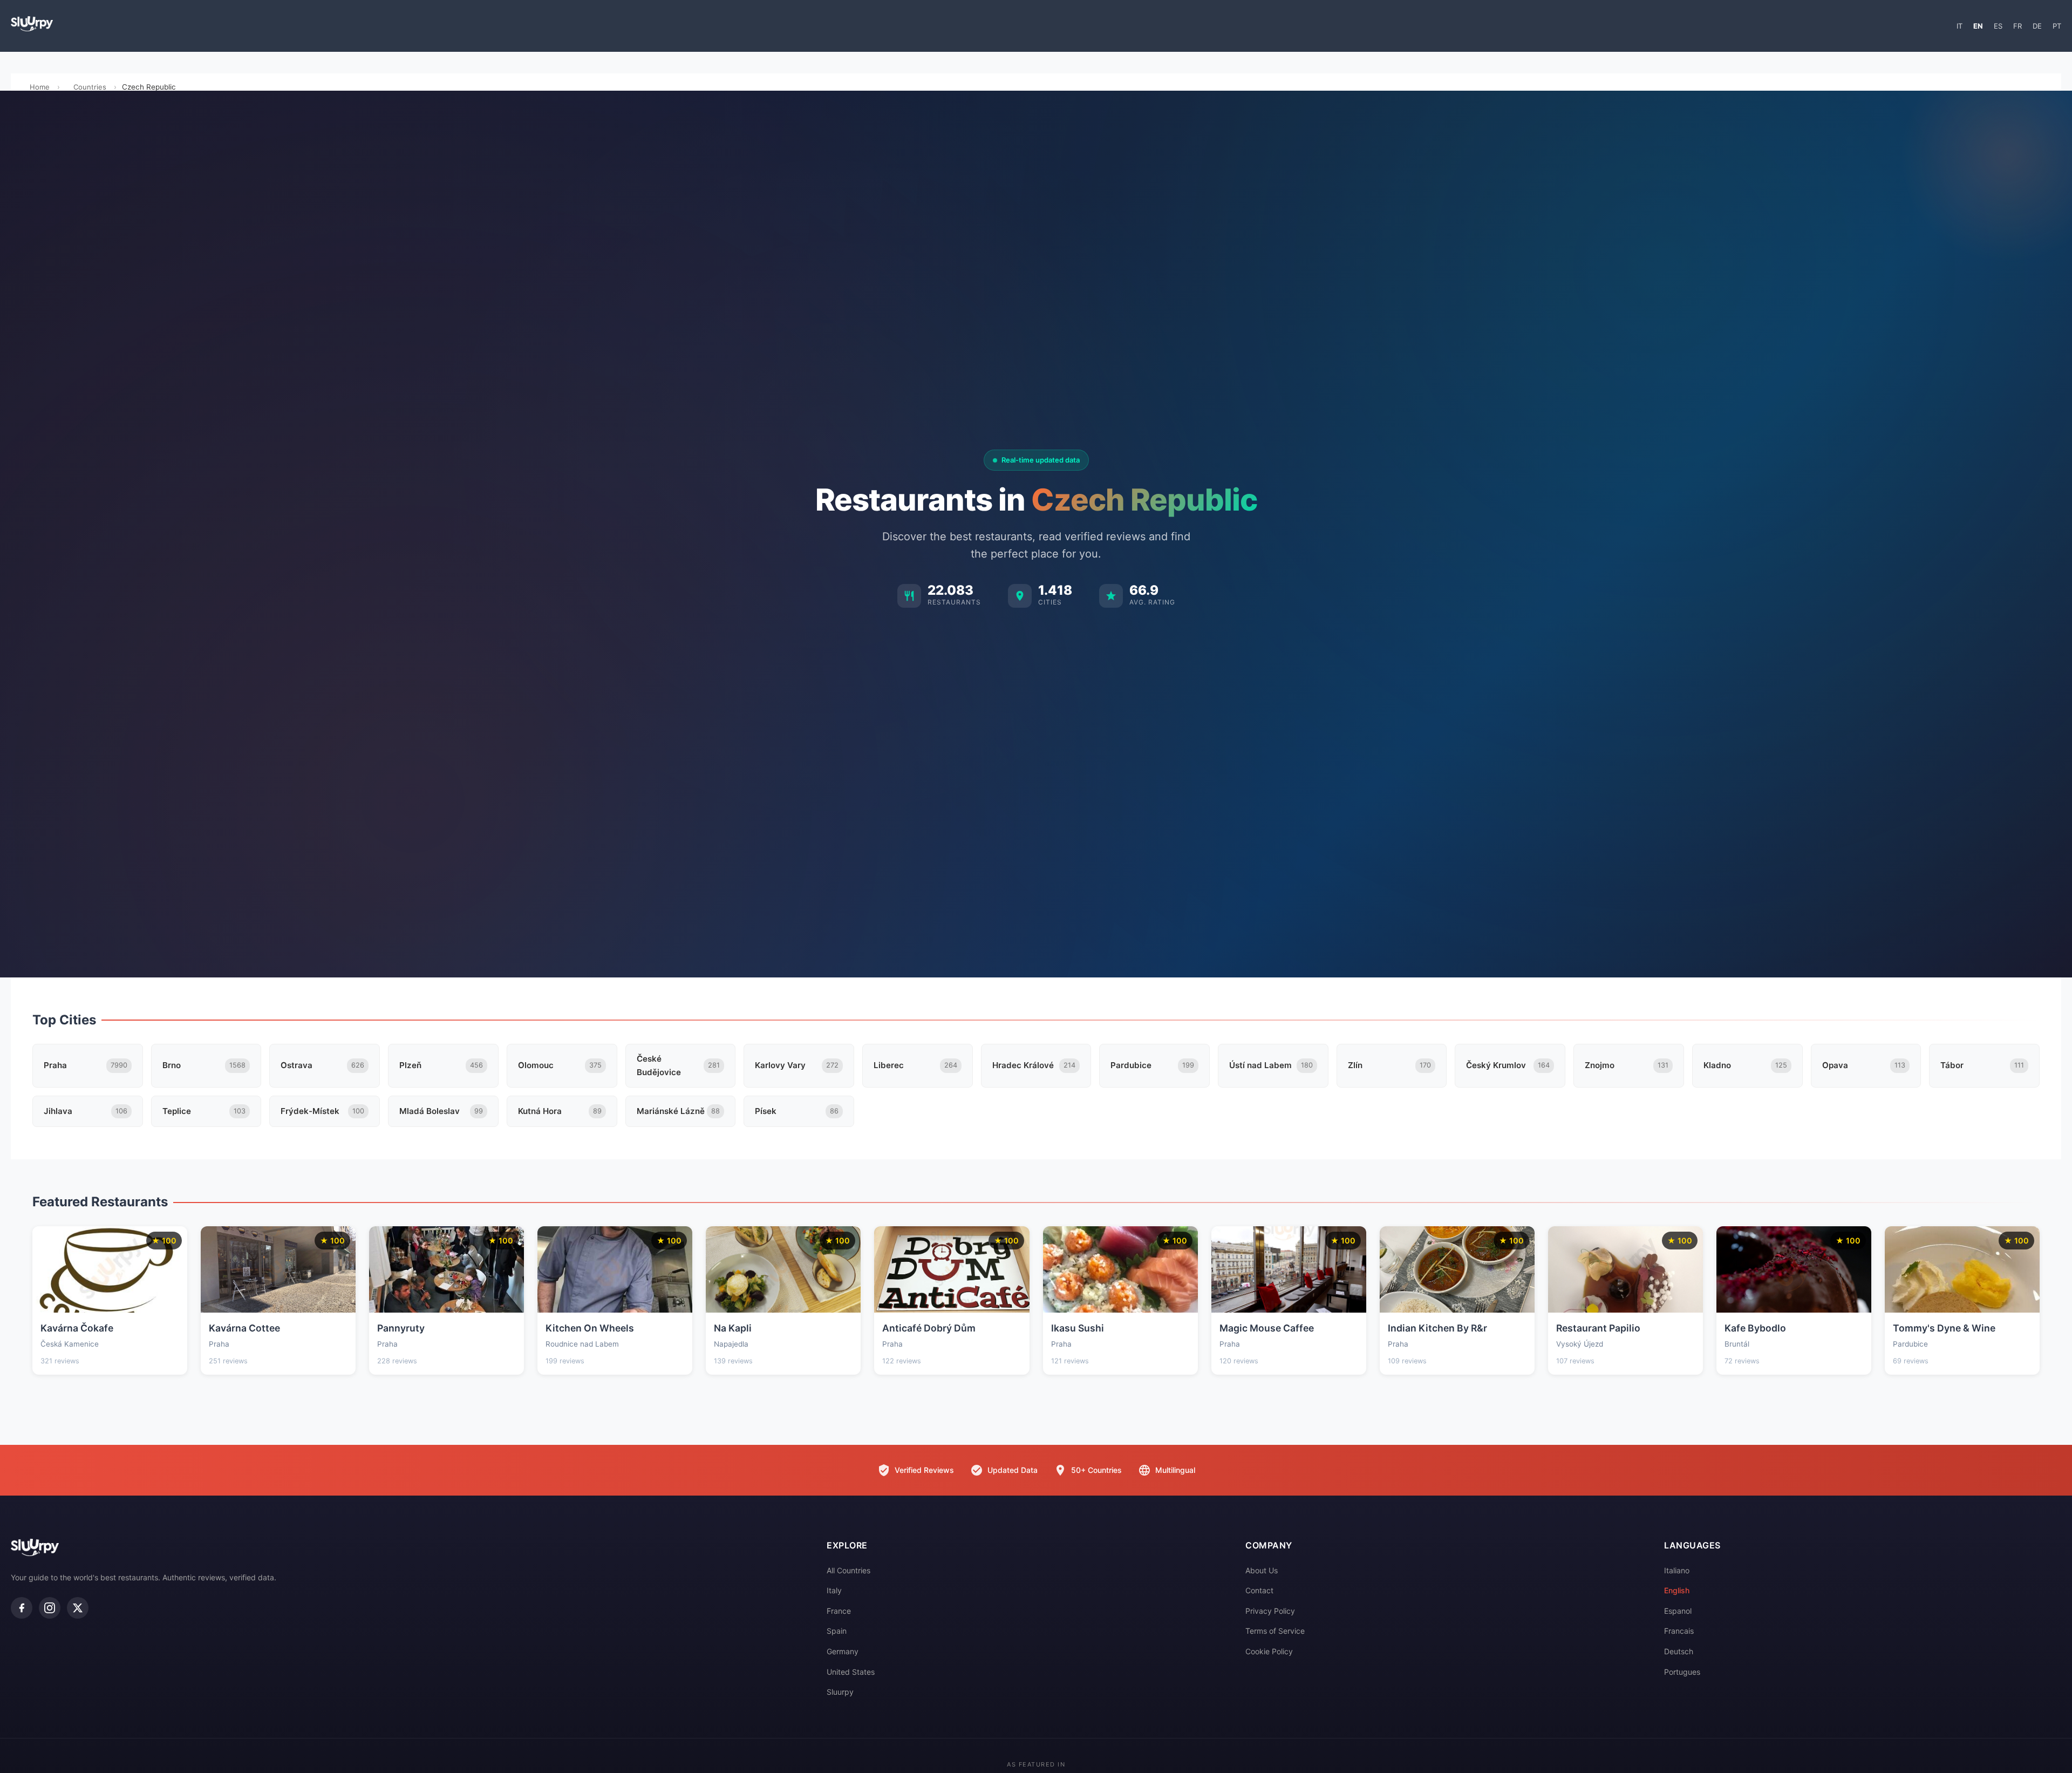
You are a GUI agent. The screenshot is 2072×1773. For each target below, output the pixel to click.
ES (1998, 26)
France (839, 1611)
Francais (1679, 1631)
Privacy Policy (1270, 1611)
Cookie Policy (1269, 1651)
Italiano (1677, 1570)
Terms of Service (1275, 1631)
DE (2037, 26)
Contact (1259, 1590)
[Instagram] (50, 1608)
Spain (837, 1631)
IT (1959, 26)
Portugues (1682, 1672)
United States (851, 1672)
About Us (1262, 1570)
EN (1978, 26)
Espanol (1678, 1611)
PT (2057, 26)
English (1677, 1590)
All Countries (848, 1570)
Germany (843, 1651)
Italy (834, 1590)
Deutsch (1679, 1651)
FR (2018, 26)
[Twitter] (78, 1608)
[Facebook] (22, 1608)
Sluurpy (840, 1692)
